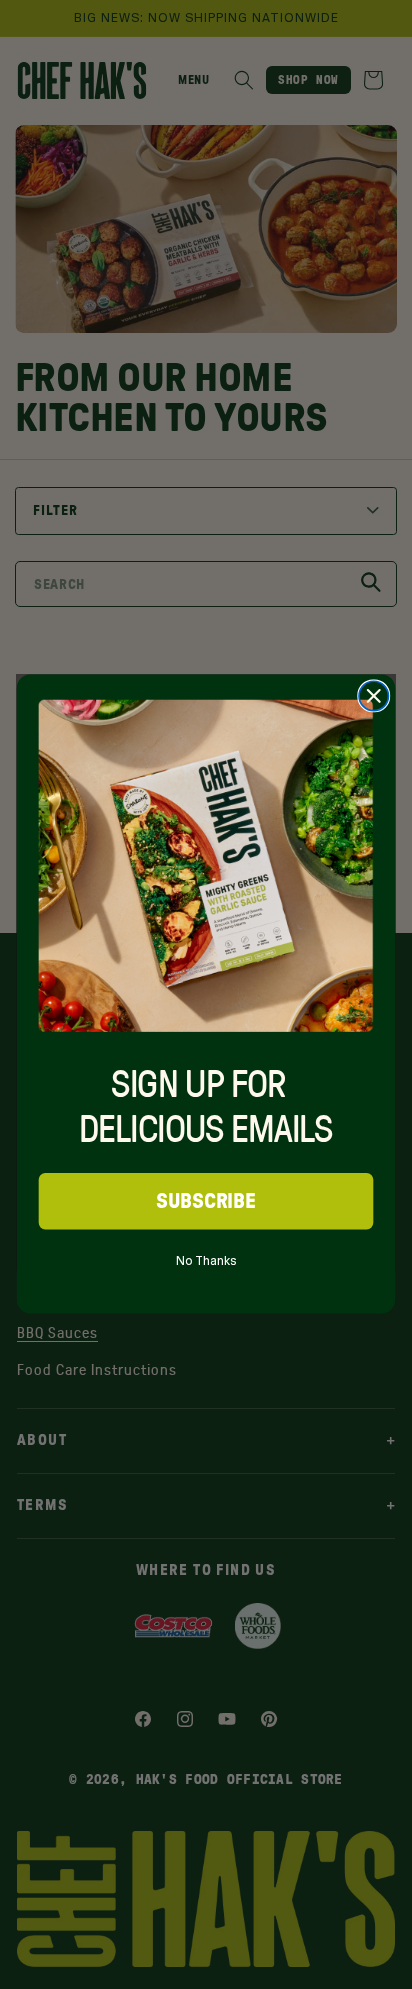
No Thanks (206, 1257)
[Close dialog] (373, 696)
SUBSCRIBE (206, 1201)
